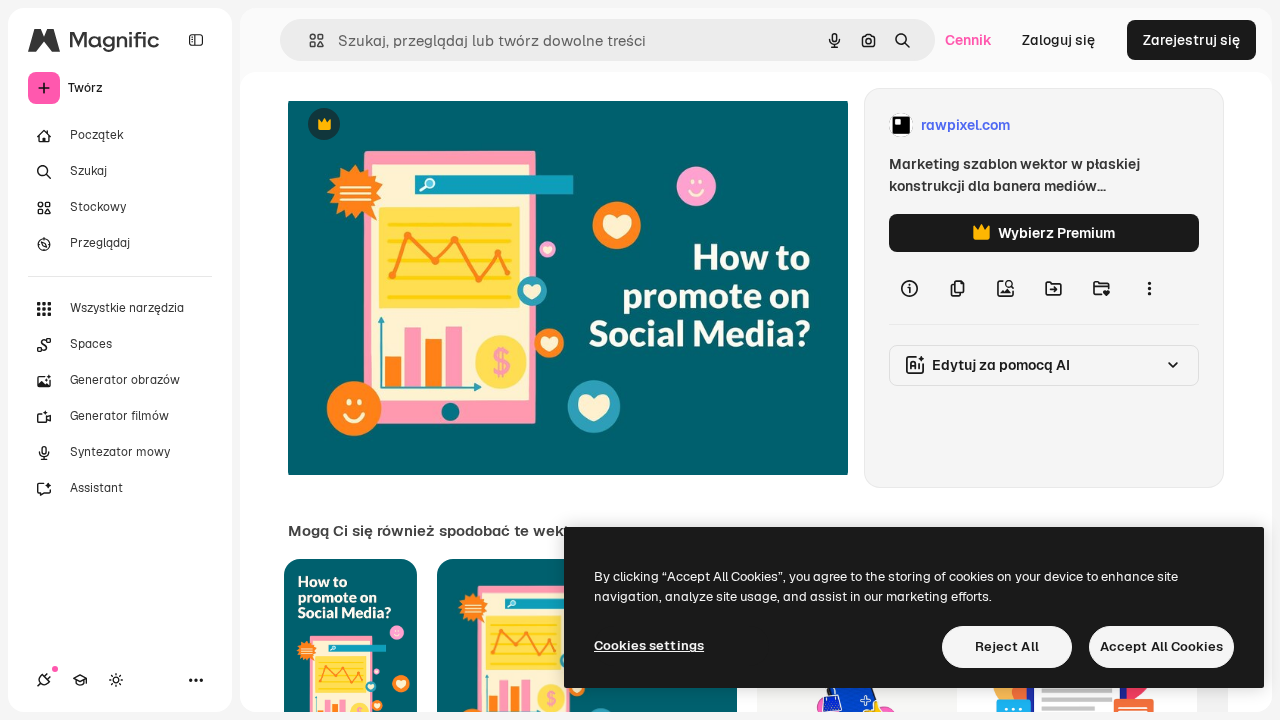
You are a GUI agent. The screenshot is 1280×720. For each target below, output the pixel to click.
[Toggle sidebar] (196, 40)
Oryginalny (426, 125)
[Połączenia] (44, 680)
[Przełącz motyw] (116, 680)
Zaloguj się (1058, 40)
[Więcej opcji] (1149, 288)
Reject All (1007, 646)
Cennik (968, 40)
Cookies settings (649, 645)
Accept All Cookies (1161, 646)
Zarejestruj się (1191, 40)
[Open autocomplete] (308, 40)
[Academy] (80, 680)
